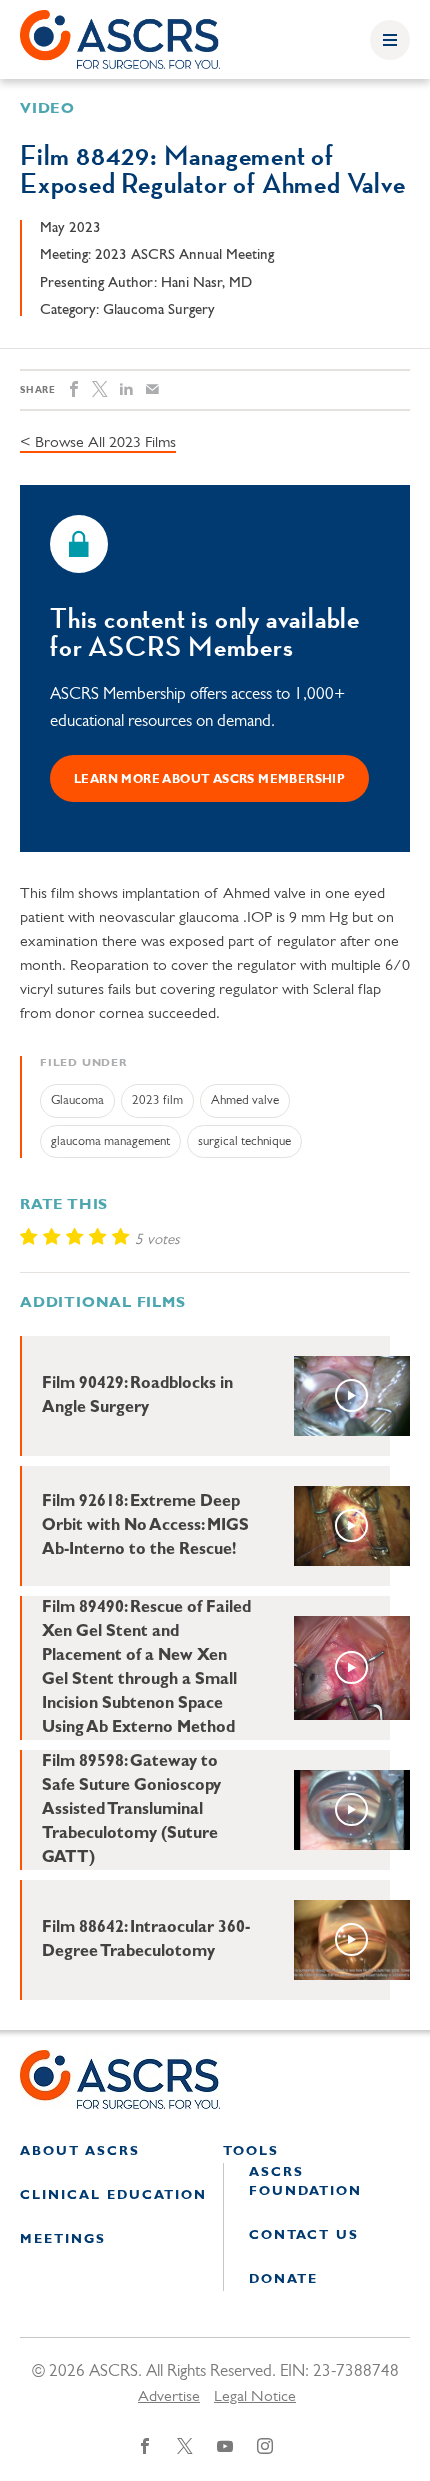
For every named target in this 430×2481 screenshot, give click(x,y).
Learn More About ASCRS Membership (209, 780)
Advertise (169, 2397)
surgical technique (244, 1141)
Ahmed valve (245, 1100)
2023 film (157, 1100)
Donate (283, 2279)
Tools (251, 2151)
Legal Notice (255, 2397)
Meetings (63, 2239)
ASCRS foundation (305, 2182)
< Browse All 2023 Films (98, 443)
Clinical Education (113, 2195)
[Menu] (390, 40)
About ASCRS (80, 2151)
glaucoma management (110, 1141)
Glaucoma (77, 1100)
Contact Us (304, 2235)
